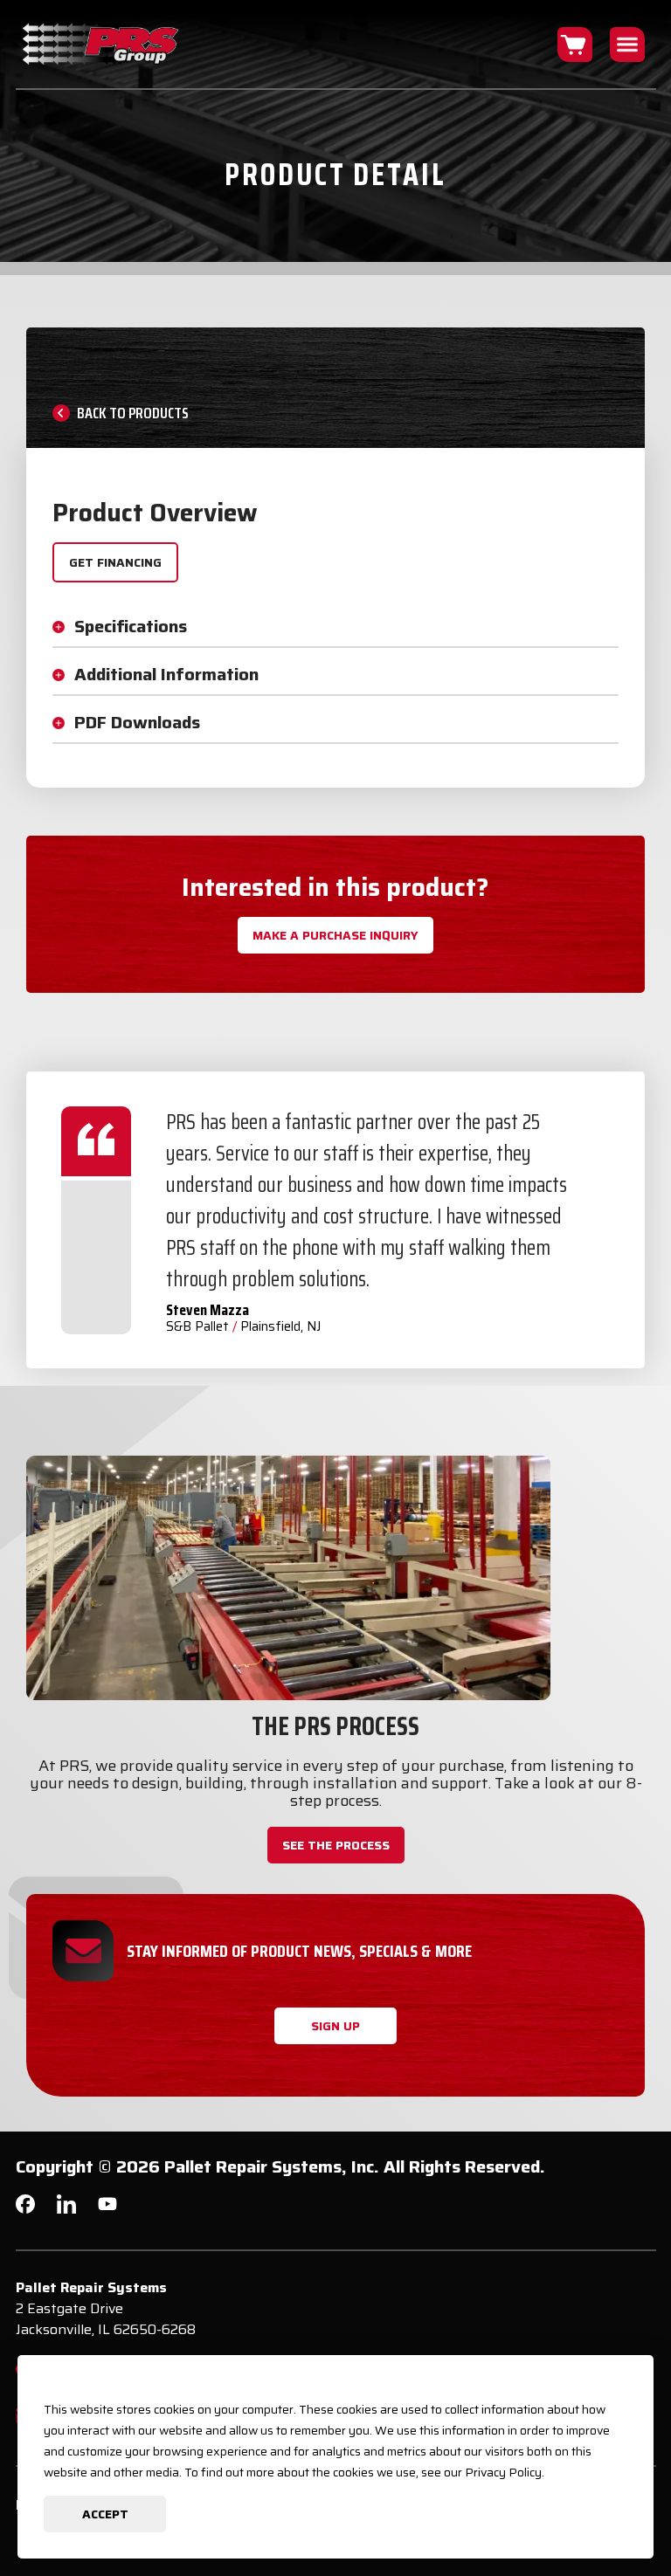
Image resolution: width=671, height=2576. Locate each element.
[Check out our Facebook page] (25, 2208)
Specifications (131, 626)
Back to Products (133, 413)
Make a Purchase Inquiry (335, 935)
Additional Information (166, 674)
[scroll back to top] (627, 2511)
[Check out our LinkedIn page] (66, 2211)
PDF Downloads (137, 722)
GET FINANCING (115, 562)
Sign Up (335, 2026)
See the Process (336, 1845)
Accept (105, 2514)
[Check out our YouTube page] (107, 2207)
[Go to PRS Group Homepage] (101, 44)
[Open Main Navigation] (627, 45)
